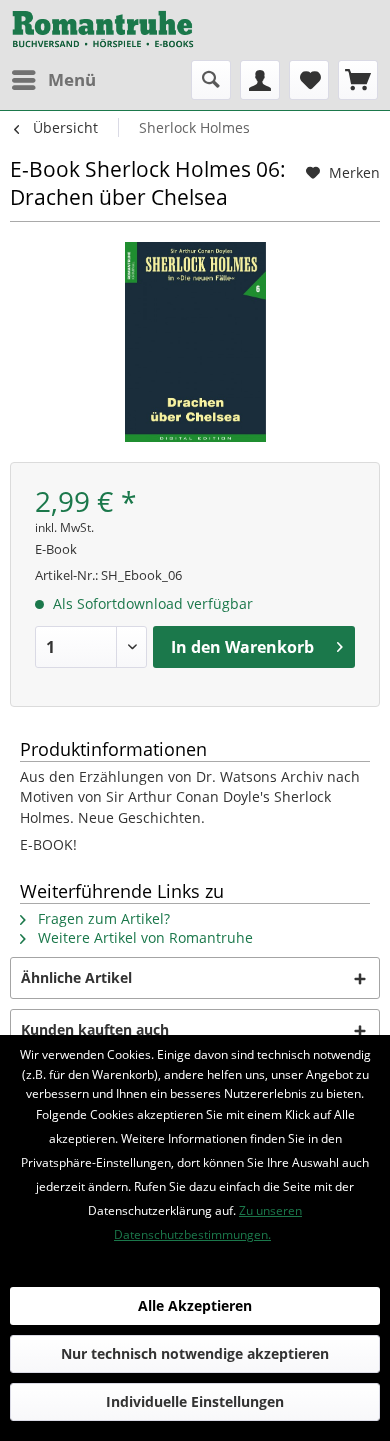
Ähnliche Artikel (76, 977)
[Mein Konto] (260, 80)
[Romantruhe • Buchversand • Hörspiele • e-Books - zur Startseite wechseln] (103, 30)
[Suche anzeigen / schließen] (211, 80)
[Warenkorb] (358, 80)
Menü (72, 79)
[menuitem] (53, 80)
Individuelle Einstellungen (195, 1401)
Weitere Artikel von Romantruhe (143, 937)
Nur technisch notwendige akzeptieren (195, 1353)
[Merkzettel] (309, 80)
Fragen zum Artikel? (102, 918)
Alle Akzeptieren (195, 1305)
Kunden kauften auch (95, 1029)
